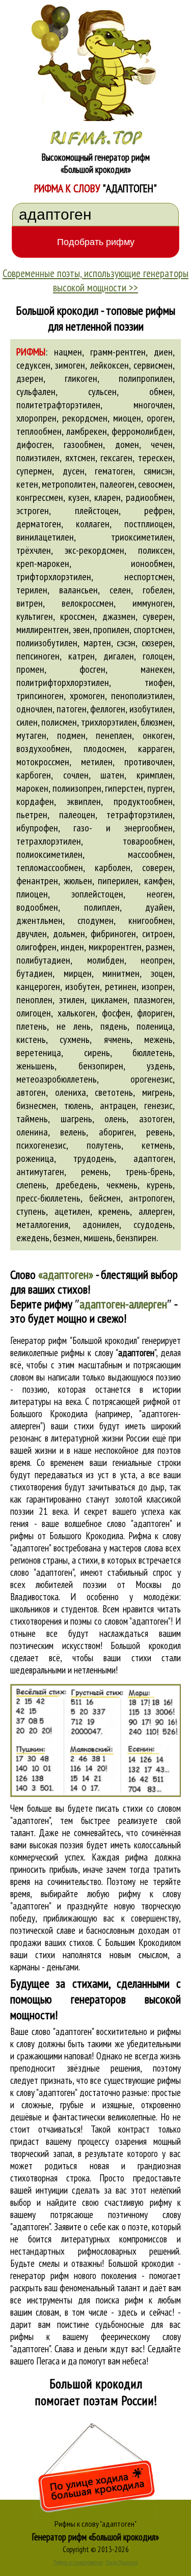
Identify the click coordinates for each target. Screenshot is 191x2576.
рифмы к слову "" (108, 1353)
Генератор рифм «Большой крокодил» (95, 2537)
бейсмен (105, 1198)
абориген (116, 1132)
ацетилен (72, 1211)
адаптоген (153, 1158)
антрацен (118, 1105)
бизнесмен (36, 1105)
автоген (31, 1092)
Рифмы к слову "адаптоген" (95, 2524)
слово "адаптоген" (42, 1572)
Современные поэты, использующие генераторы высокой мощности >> (95, 280)
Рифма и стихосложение (78, 2562)
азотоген (156, 1119)
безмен (66, 1238)
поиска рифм (119, 2300)
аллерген (156, 1211)
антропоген (151, 1198)
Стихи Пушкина (122, 2562)
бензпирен (136, 1238)
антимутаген (40, 1172)
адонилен (101, 1224)
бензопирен (101, 1066)
